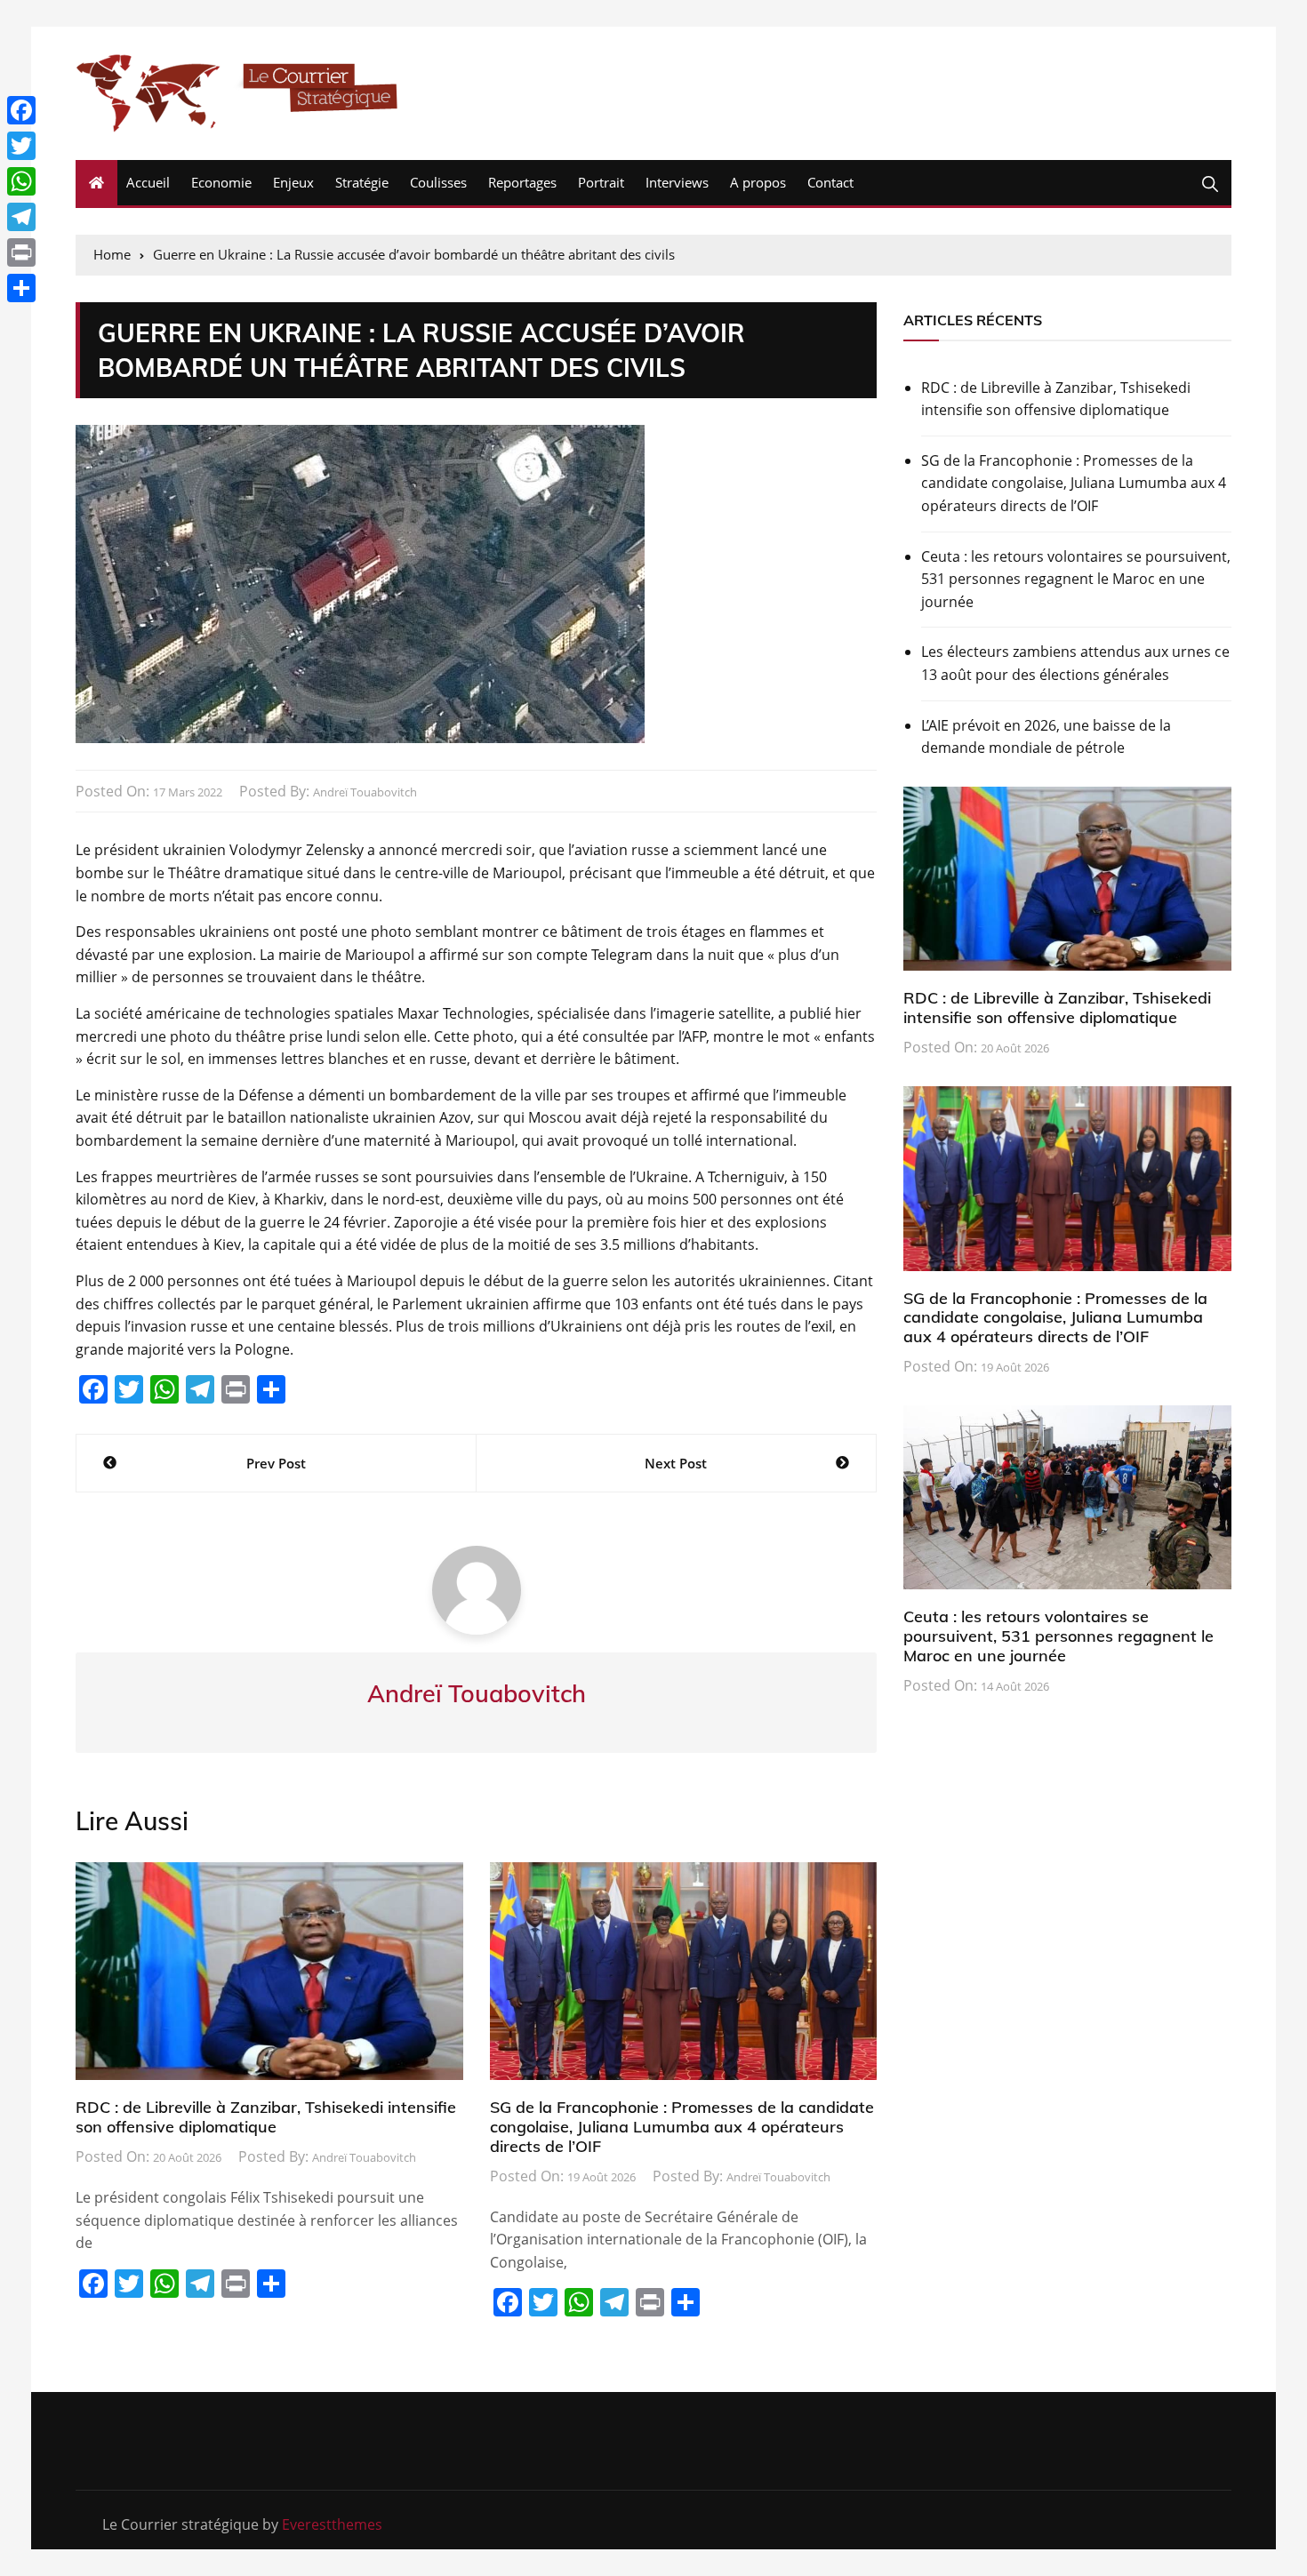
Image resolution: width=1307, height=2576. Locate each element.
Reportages (522, 182)
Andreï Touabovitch (365, 792)
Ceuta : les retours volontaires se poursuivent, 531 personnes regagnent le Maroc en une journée (1076, 579)
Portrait (601, 182)
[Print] (21, 252)
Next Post (676, 1463)
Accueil (148, 182)
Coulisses (438, 182)
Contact (830, 182)
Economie (221, 182)
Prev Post (276, 1463)
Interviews (677, 182)
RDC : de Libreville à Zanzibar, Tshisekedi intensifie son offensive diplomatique (266, 2117)
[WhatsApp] (21, 181)
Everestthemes (332, 2524)
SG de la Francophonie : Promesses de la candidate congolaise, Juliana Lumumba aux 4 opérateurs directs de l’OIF (682, 2126)
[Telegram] (21, 217)
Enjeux (293, 182)
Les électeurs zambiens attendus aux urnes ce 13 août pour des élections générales (1075, 663)
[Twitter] (21, 146)
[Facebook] (21, 110)
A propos (758, 182)
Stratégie (362, 182)
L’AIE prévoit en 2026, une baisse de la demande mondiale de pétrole (1046, 737)
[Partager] (21, 288)
